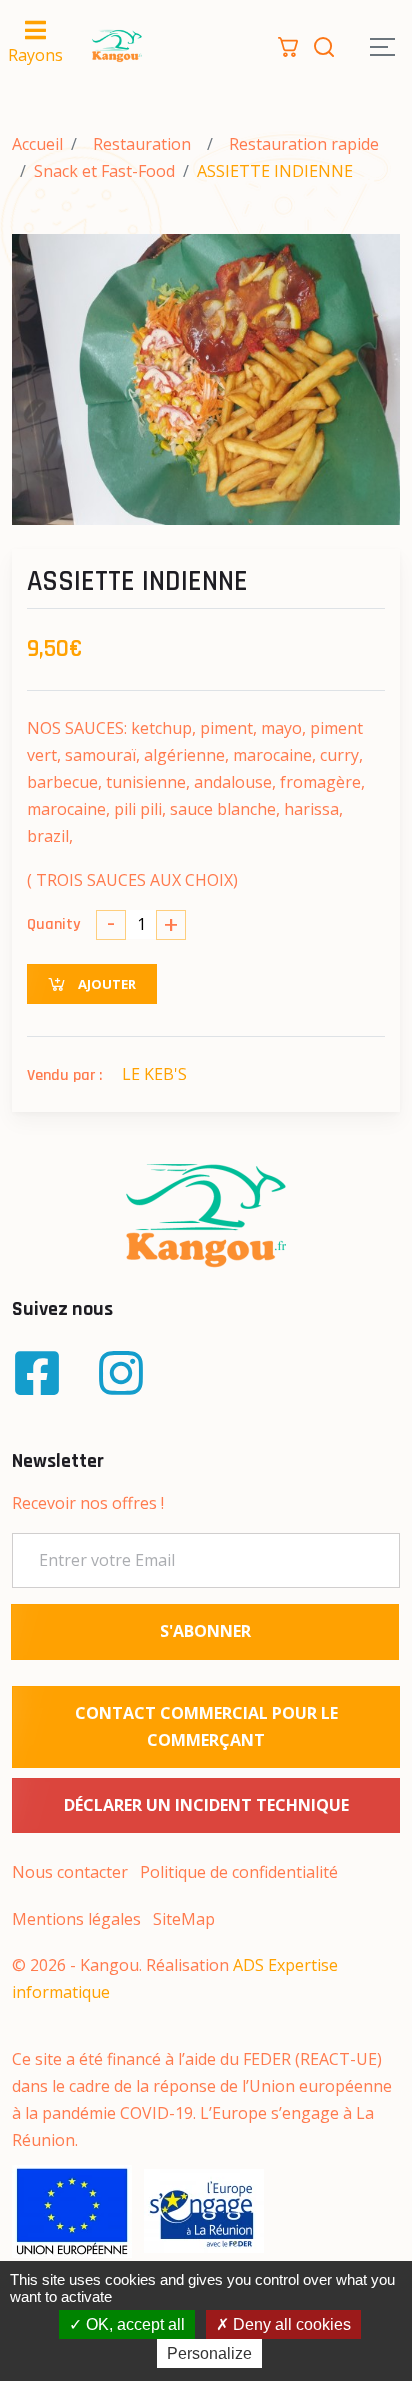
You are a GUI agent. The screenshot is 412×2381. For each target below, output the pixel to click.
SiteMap (184, 1919)
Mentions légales (76, 1919)
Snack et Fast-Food (104, 171)
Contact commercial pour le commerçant (206, 1726)
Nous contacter (70, 1872)
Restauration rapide (304, 144)
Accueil (37, 144)
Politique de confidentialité (239, 1872)
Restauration (142, 144)
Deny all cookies (290, 2324)
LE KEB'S (154, 1074)
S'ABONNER (205, 1631)
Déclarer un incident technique (206, 1805)
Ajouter (105, 984)
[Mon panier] (288, 45)
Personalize (209, 2353)
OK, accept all (133, 2324)
